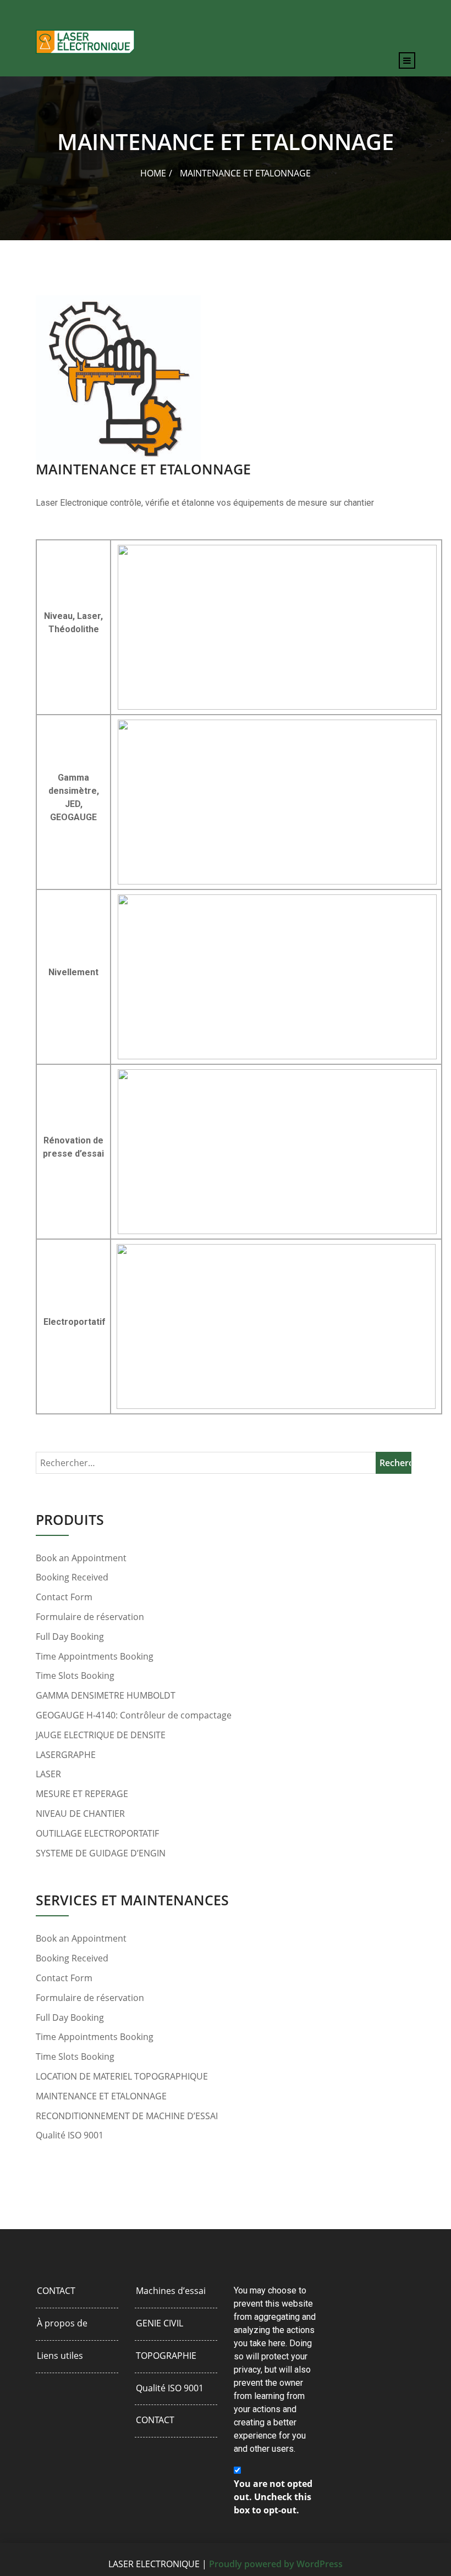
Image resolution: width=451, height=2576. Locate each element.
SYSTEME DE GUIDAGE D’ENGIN (101, 1853)
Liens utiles (60, 2356)
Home (153, 173)
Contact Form (64, 1597)
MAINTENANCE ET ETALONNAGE (101, 2096)
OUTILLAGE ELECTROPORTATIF (97, 1834)
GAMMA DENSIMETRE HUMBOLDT (106, 1696)
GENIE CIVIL (159, 2323)
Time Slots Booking (75, 1676)
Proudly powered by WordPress (276, 2564)
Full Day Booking (70, 1637)
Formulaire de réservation (90, 1617)
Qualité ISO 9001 (70, 2135)
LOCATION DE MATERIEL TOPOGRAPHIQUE (122, 2077)
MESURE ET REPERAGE (82, 1794)
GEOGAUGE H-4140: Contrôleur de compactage (134, 1715)
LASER (48, 1774)
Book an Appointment (81, 1558)
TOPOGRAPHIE (166, 2356)
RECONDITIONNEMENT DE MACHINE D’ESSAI (127, 2116)
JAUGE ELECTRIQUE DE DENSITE (101, 1735)
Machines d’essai (171, 2291)
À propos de (62, 2323)
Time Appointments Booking (95, 1657)
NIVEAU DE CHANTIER (80, 1814)
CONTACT (56, 2291)
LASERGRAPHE (66, 1755)
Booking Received (72, 1577)
